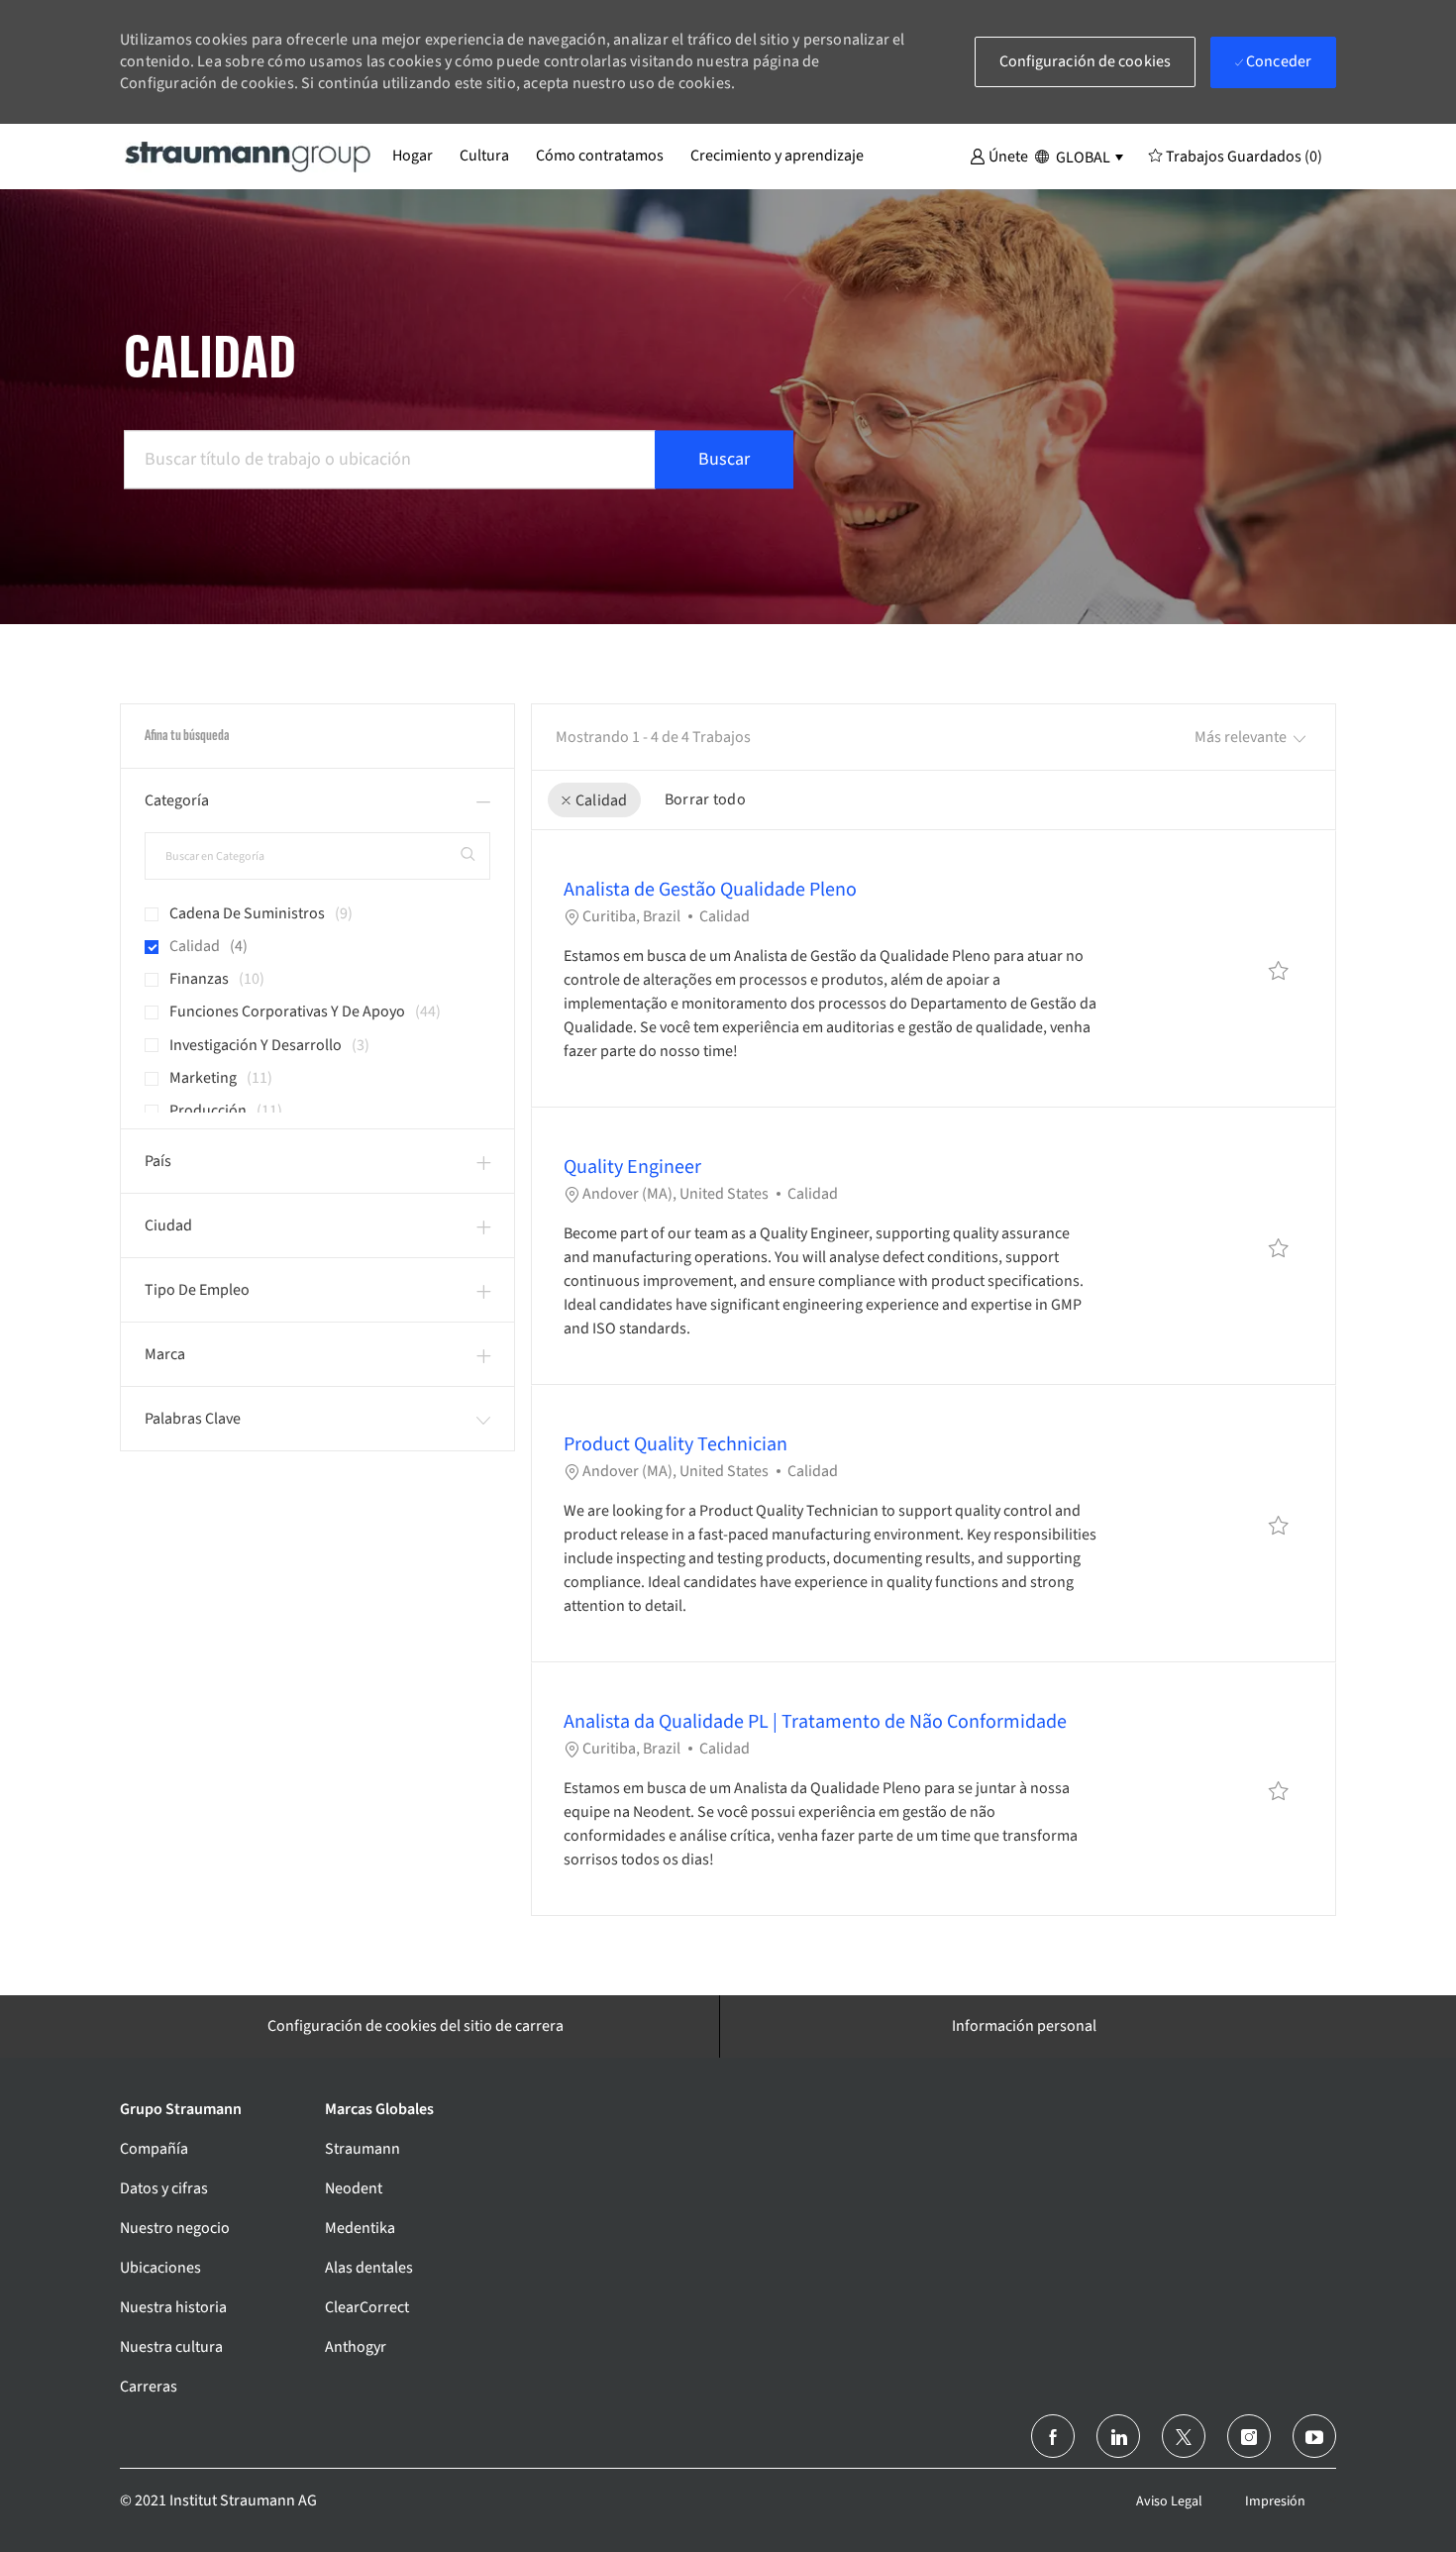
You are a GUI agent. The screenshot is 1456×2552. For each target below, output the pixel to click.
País (158, 1161)
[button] (999, 156)
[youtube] (1314, 2436)
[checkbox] (1279, 971)
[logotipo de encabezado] (249, 156)
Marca (165, 1354)
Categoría (177, 800)
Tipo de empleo (197, 1290)
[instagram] (1249, 2436)
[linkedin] (1118, 2436)
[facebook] (1053, 2436)
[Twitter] (1184, 2436)
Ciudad (168, 1225)
